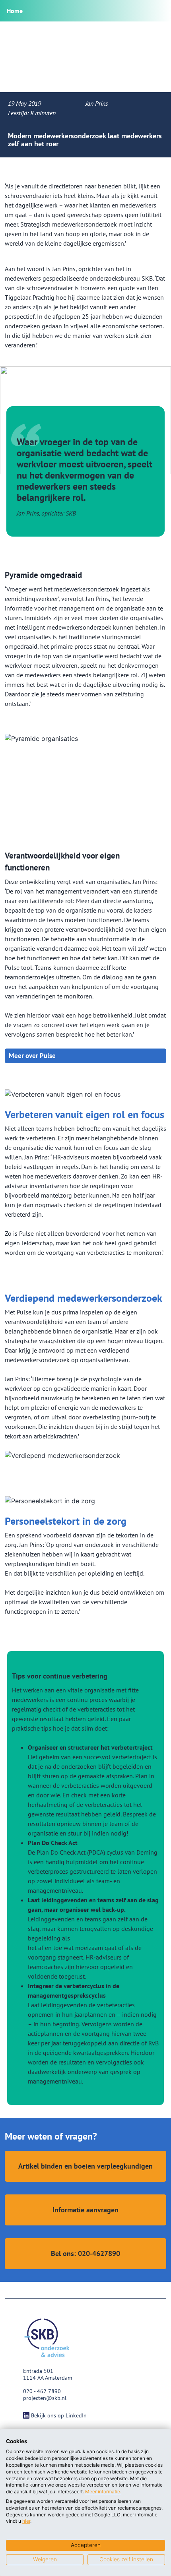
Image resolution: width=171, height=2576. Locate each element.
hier (26, 2521)
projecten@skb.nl (45, 2398)
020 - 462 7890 (42, 2391)
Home (15, 11)
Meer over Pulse (32, 1056)
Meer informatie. (103, 2492)
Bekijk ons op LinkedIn (59, 2415)
